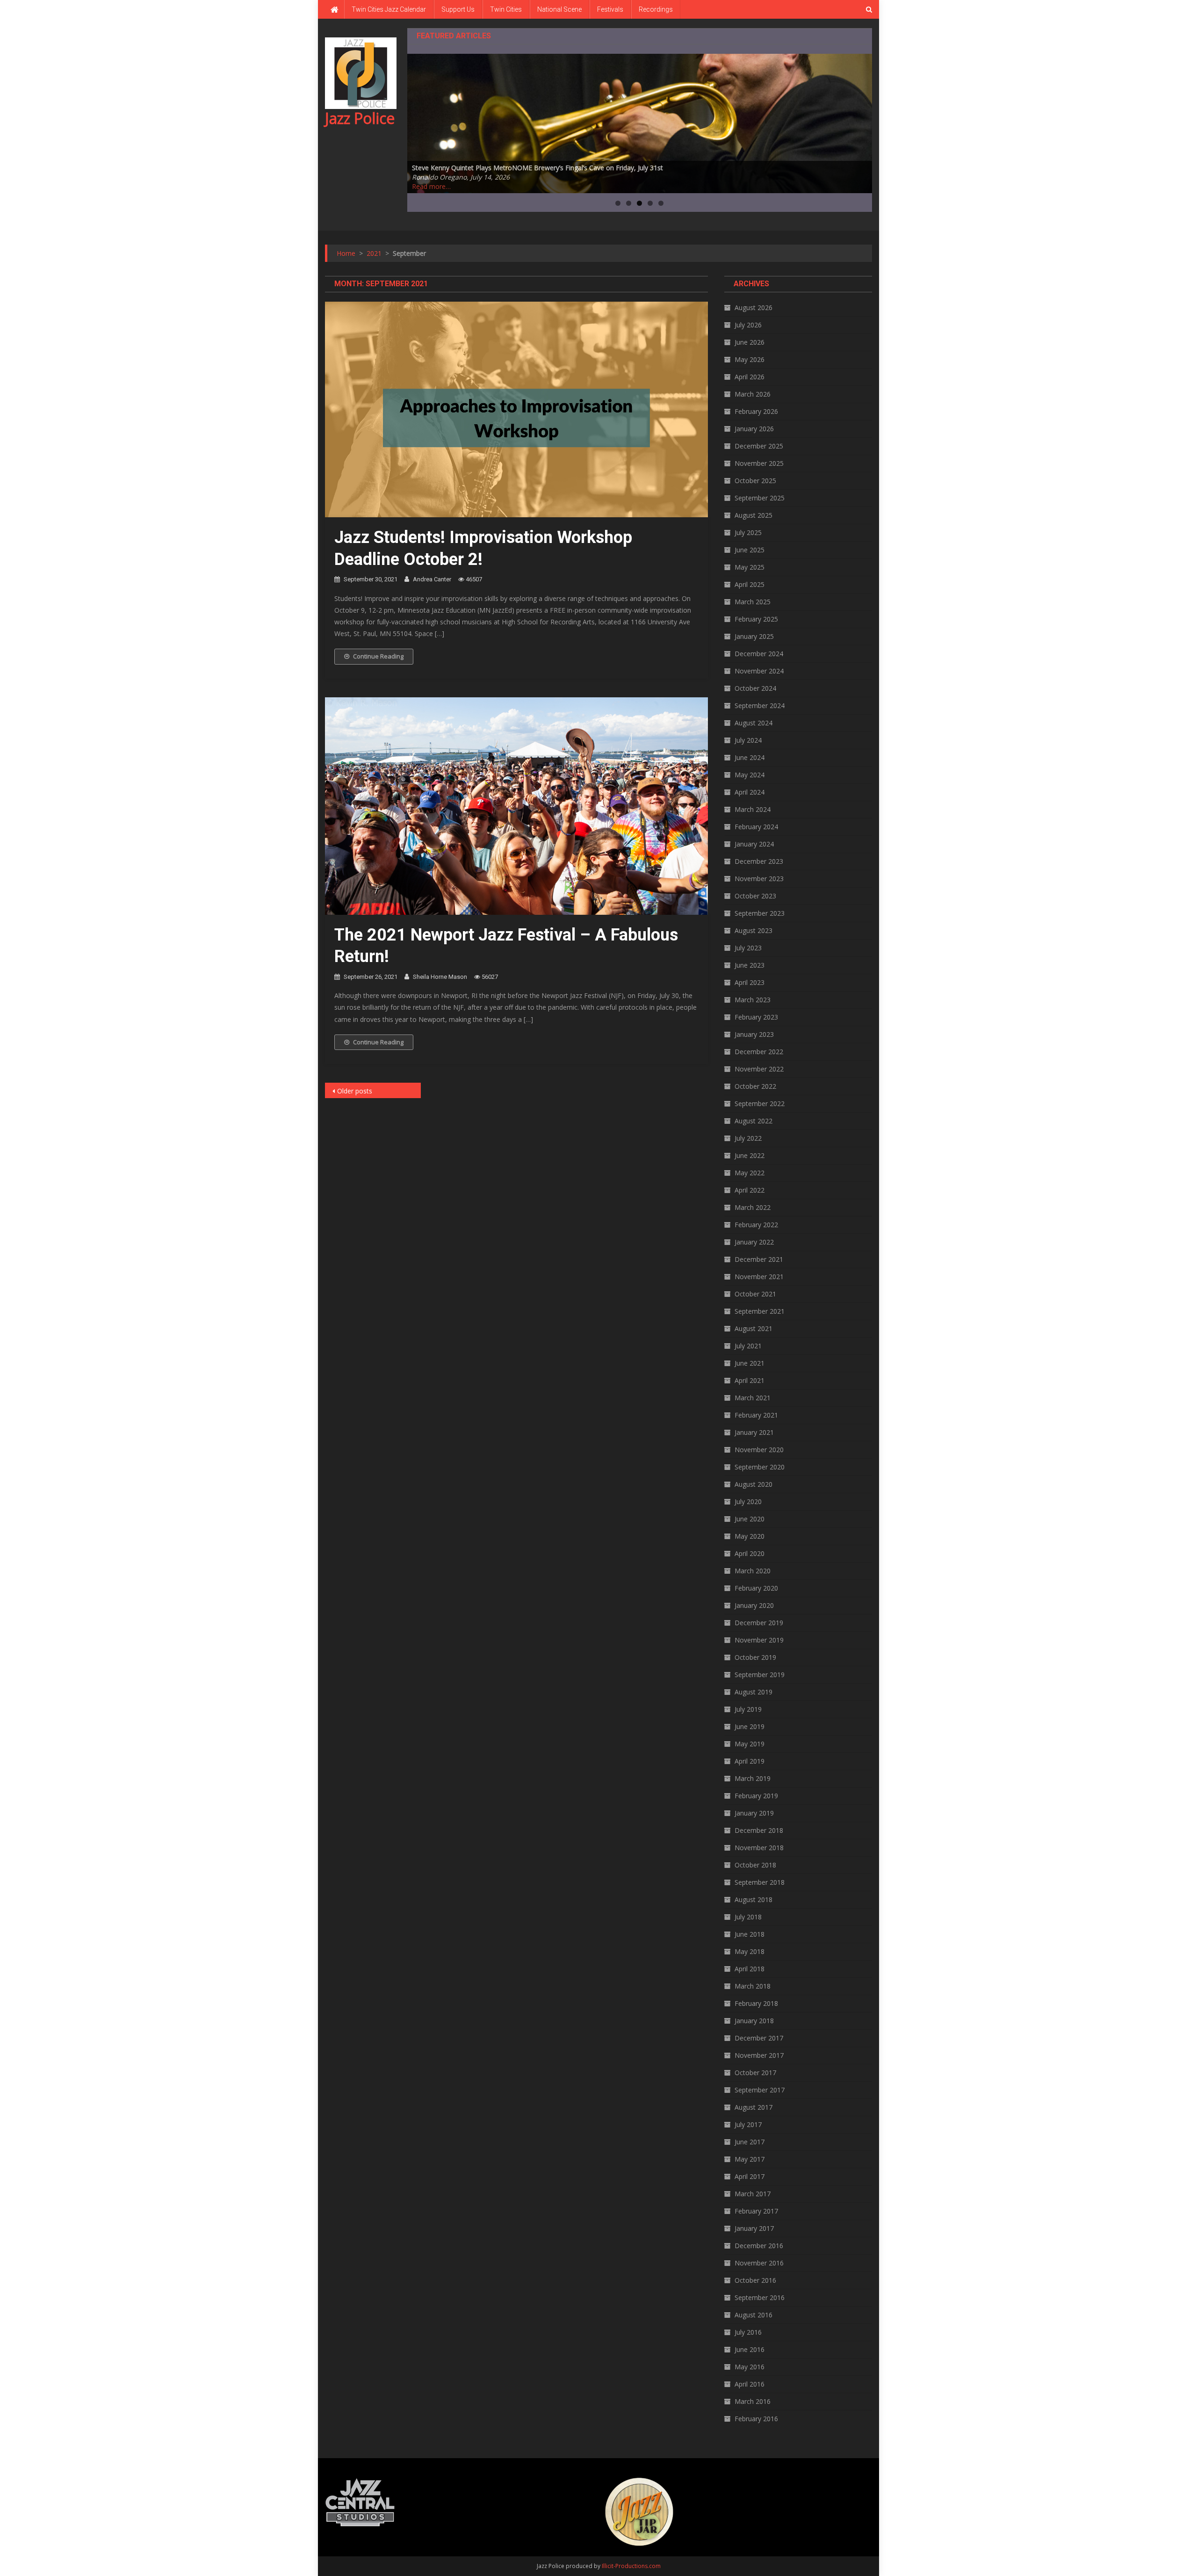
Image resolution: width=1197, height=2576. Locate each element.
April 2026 (750, 377)
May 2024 (750, 775)
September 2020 (760, 1467)
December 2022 (759, 1052)
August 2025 (754, 515)
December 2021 (759, 1259)
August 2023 (754, 930)
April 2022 (750, 1190)
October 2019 (755, 1657)
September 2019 (760, 1675)
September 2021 (760, 1311)
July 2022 (748, 1138)
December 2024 (759, 654)
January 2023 (754, 1034)
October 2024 (755, 688)
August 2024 (754, 723)
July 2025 (748, 532)
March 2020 (753, 1571)
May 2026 (750, 359)
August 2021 (754, 1328)
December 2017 (759, 2038)
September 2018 (760, 1882)
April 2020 (750, 1553)
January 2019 (754, 1813)
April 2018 (750, 1969)
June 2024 (750, 757)
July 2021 (748, 1346)
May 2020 (750, 1536)
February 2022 (756, 1225)
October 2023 (755, 896)
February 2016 (756, 2419)
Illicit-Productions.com (631, 2566)
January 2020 (754, 1605)
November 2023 (759, 879)
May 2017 (750, 2159)
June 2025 (750, 550)
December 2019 (759, 1623)
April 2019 (750, 1761)
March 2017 (753, 2194)
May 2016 (750, 2367)
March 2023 (753, 1000)
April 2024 (750, 792)
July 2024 (748, 740)
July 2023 (748, 948)
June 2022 (750, 1155)
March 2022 (753, 1207)
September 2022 (760, 1103)
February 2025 (756, 619)
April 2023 (750, 982)
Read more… (431, 186)
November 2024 (759, 671)
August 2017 (754, 2107)
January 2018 (754, 2021)
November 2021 (759, 1277)
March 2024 (753, 809)
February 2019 (756, 1796)
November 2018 (759, 1848)
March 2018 (753, 1986)
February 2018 (756, 2003)
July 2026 (748, 325)
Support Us (458, 9)
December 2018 (759, 1830)
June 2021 (750, 1363)
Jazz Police (360, 118)
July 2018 (748, 1917)
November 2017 (759, 2055)
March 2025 (753, 602)
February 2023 (756, 1017)
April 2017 (750, 2176)
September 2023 (760, 913)
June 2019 (750, 1726)
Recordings (656, 9)
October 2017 (755, 2073)
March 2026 (753, 394)
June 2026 (750, 342)
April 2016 (750, 2384)
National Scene (559, 9)
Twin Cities (506, 9)
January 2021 (754, 1432)
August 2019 (754, 1692)
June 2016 (750, 2349)
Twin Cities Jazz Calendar (389, 9)
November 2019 (759, 1640)
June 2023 (750, 965)
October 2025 (755, 481)
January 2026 (754, 429)
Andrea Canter (432, 579)
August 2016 (754, 2315)
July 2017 (748, 2124)
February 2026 (756, 411)
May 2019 (750, 1744)
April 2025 (750, 584)
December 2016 (759, 2246)
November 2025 (759, 463)
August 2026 (754, 308)
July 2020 (748, 1501)
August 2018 (754, 1899)
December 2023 (759, 861)
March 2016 (753, 2401)
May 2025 (750, 567)
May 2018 (750, 1951)
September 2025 (760, 498)
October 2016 (755, 2280)
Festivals (610, 9)
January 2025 (754, 636)
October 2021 (755, 1294)
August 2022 (754, 1121)
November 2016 (759, 2263)
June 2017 (750, 2142)
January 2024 (754, 844)
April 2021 (750, 1380)
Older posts (355, 1091)
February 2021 (756, 1415)
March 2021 (753, 1398)
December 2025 (759, 446)
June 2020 (750, 1519)
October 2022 (755, 1086)
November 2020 (759, 1450)
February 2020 (756, 1588)
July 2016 (748, 2332)
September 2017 (760, 2090)
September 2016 (760, 2297)
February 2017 (756, 2211)
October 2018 (755, 1865)
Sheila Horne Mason (440, 977)
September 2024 (760, 706)
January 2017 (754, 2228)
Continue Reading (378, 656)
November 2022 (759, 1069)
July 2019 (748, 1709)
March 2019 (753, 1778)
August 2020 (754, 1484)
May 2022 (750, 1173)
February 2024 (756, 827)
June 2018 (750, 1934)
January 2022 (754, 1242)
